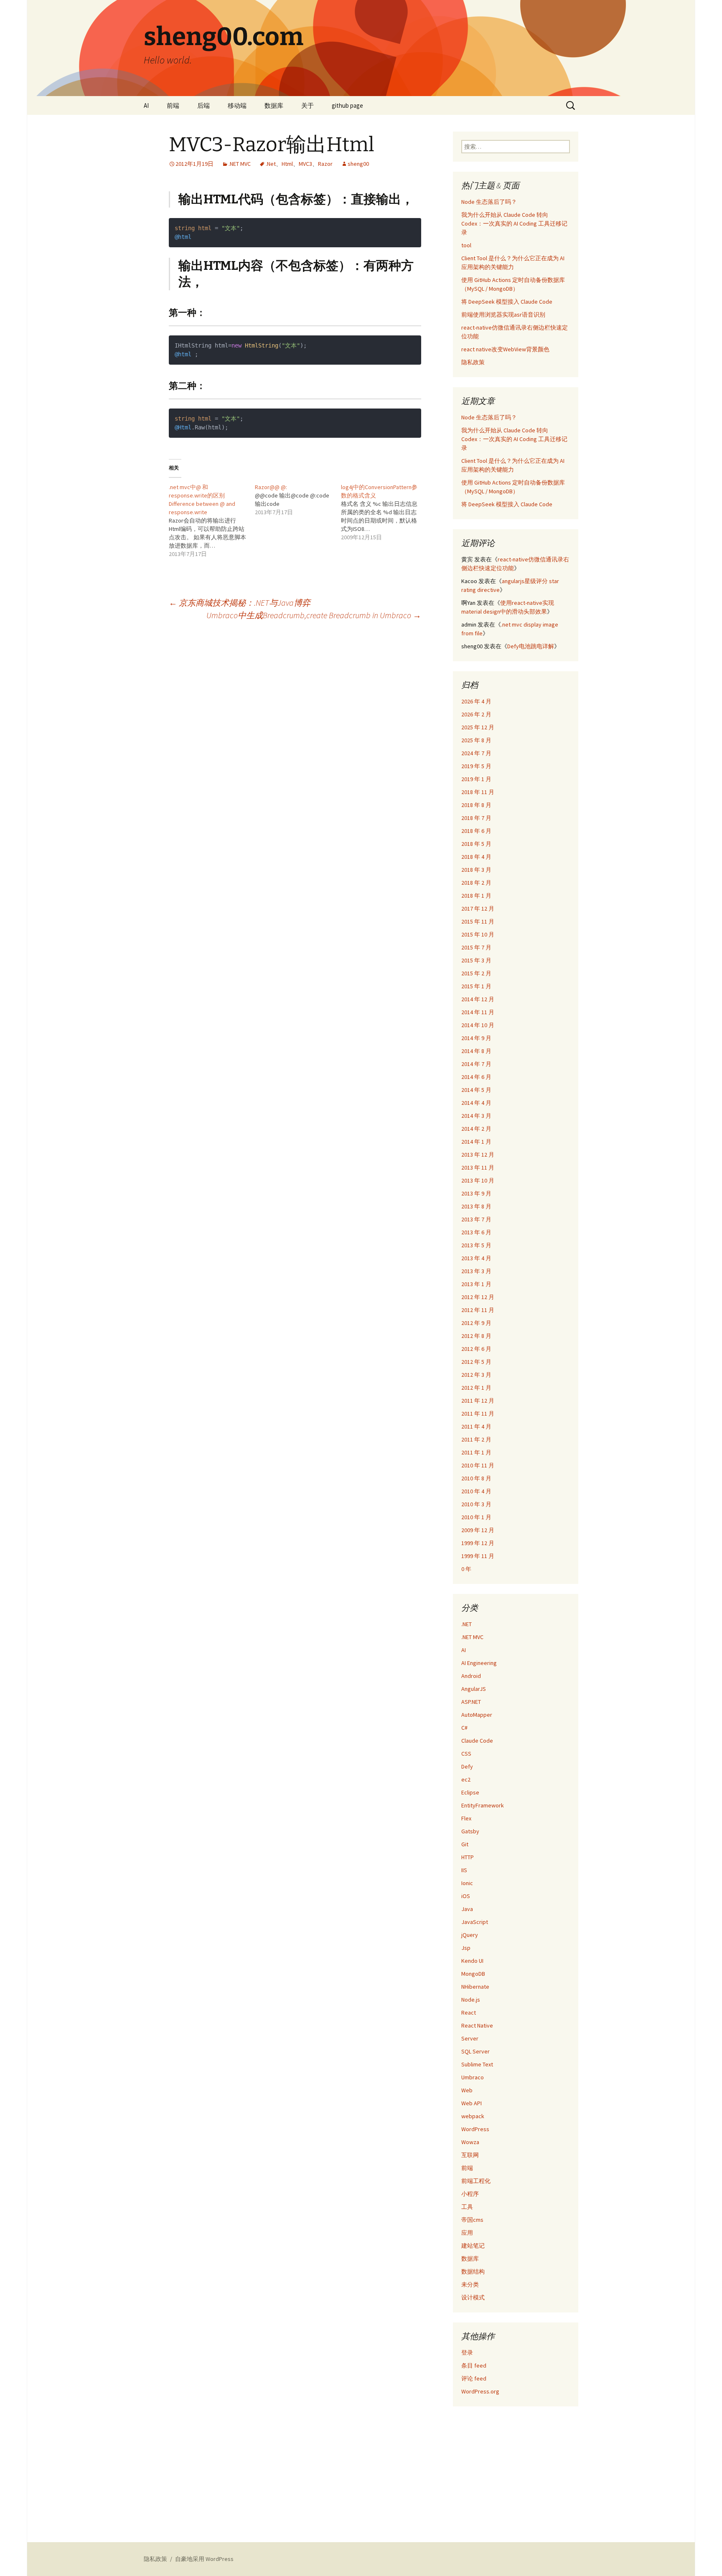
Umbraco (473, 2077)
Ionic (467, 1883)
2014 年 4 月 (476, 1103)
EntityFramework (483, 1805)
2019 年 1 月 (476, 779)
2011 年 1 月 (476, 1452)
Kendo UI (472, 1961)
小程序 (470, 2194)
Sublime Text (477, 2064)
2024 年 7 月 (476, 753)
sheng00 (358, 164)
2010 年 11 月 (478, 1465)
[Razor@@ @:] (298, 500)
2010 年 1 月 (476, 1517)
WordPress (475, 2129)
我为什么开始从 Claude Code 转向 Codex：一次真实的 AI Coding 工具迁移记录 (514, 223)
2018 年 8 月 (476, 805)
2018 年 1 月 (476, 896)
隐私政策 (473, 362)
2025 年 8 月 (476, 740)
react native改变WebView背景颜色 (505, 349)
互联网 (470, 2155)
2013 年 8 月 (476, 1206)
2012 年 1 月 (476, 1388)
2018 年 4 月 (476, 857)
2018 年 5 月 (476, 844)
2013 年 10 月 (478, 1180)
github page (347, 105)
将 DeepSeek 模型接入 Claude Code (507, 302)
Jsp (466, 1948)
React (469, 2013)
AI (146, 105)
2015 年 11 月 (478, 921)
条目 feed (474, 2365)
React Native (477, 2025)
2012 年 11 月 (478, 1310)
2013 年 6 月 (476, 1232)
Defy (467, 1766)
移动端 (237, 105)
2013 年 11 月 (478, 1167)
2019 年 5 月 (476, 766)
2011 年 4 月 (476, 1426)
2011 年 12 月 (478, 1401)
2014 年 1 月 (476, 1142)
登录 (467, 2353)
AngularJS (474, 1689)
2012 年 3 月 (476, 1375)
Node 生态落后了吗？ (489, 202)
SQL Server (475, 2051)
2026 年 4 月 (476, 701)
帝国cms (472, 2220)
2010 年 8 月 (476, 1478)
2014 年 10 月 (478, 1025)
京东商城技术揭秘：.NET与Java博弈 (240, 603)
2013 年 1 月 (476, 1284)
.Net (271, 164)
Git (465, 1844)
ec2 (466, 1779)
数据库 (274, 105)
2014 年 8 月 (476, 1051)
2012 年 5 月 (476, 1362)
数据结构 (473, 2271)
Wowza (470, 2142)
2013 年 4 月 (476, 1258)
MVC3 (305, 164)
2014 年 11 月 (478, 1012)
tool (466, 245)
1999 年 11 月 (478, 1556)
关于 (308, 105)
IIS (464, 1870)
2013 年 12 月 (478, 1155)
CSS (466, 1754)
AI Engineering (479, 1663)
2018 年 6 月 (476, 831)
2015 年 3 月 (476, 960)
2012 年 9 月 (476, 1323)
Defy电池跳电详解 (531, 646)
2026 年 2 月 (476, 714)
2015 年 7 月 (476, 947)
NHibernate (475, 1987)
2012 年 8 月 (476, 1336)
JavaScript (475, 1922)
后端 (203, 105)
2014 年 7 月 (476, 1064)
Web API (472, 2103)
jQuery (470, 1935)
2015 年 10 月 (478, 934)
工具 (467, 2207)
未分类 (470, 2284)
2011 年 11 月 (478, 1414)
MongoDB (473, 1974)
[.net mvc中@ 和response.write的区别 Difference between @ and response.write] (212, 520)
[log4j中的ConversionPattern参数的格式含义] (384, 512)
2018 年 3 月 (476, 870)
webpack (473, 2116)
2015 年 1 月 (476, 986)
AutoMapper (477, 1715)
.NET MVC (240, 164)
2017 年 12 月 (478, 909)
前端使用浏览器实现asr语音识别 (503, 315)
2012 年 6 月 (476, 1349)
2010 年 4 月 (476, 1491)
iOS (466, 1896)
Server (470, 2038)
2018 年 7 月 (476, 818)
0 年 (466, 1569)
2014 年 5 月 (476, 1090)
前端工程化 (476, 2181)
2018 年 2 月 (476, 883)
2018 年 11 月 (478, 792)
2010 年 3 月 (476, 1504)
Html (287, 164)
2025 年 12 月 (478, 727)
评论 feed (474, 2378)
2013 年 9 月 (476, 1193)
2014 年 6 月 (476, 1077)
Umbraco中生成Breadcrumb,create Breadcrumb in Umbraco (314, 615)
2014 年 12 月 (478, 999)
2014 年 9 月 (476, 1038)
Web (467, 2090)
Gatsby (470, 1831)
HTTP (468, 1857)
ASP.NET (471, 1702)
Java (467, 1909)
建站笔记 (473, 2246)
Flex (466, 1818)
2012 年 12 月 (478, 1297)
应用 (467, 2233)
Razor (325, 164)
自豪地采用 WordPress (204, 2559)
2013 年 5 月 (476, 1245)
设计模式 (473, 2297)
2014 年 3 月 (476, 1116)
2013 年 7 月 (476, 1219)
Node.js (471, 2000)
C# (464, 1728)
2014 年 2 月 (476, 1129)
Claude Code (477, 1741)
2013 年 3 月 (476, 1271)
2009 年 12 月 (478, 1530)
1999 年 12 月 (478, 1543)
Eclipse (470, 1792)
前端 (173, 105)
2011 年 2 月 (476, 1439)
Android (471, 1676)
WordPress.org (480, 2391)
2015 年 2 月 (476, 973)
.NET (467, 1624)
